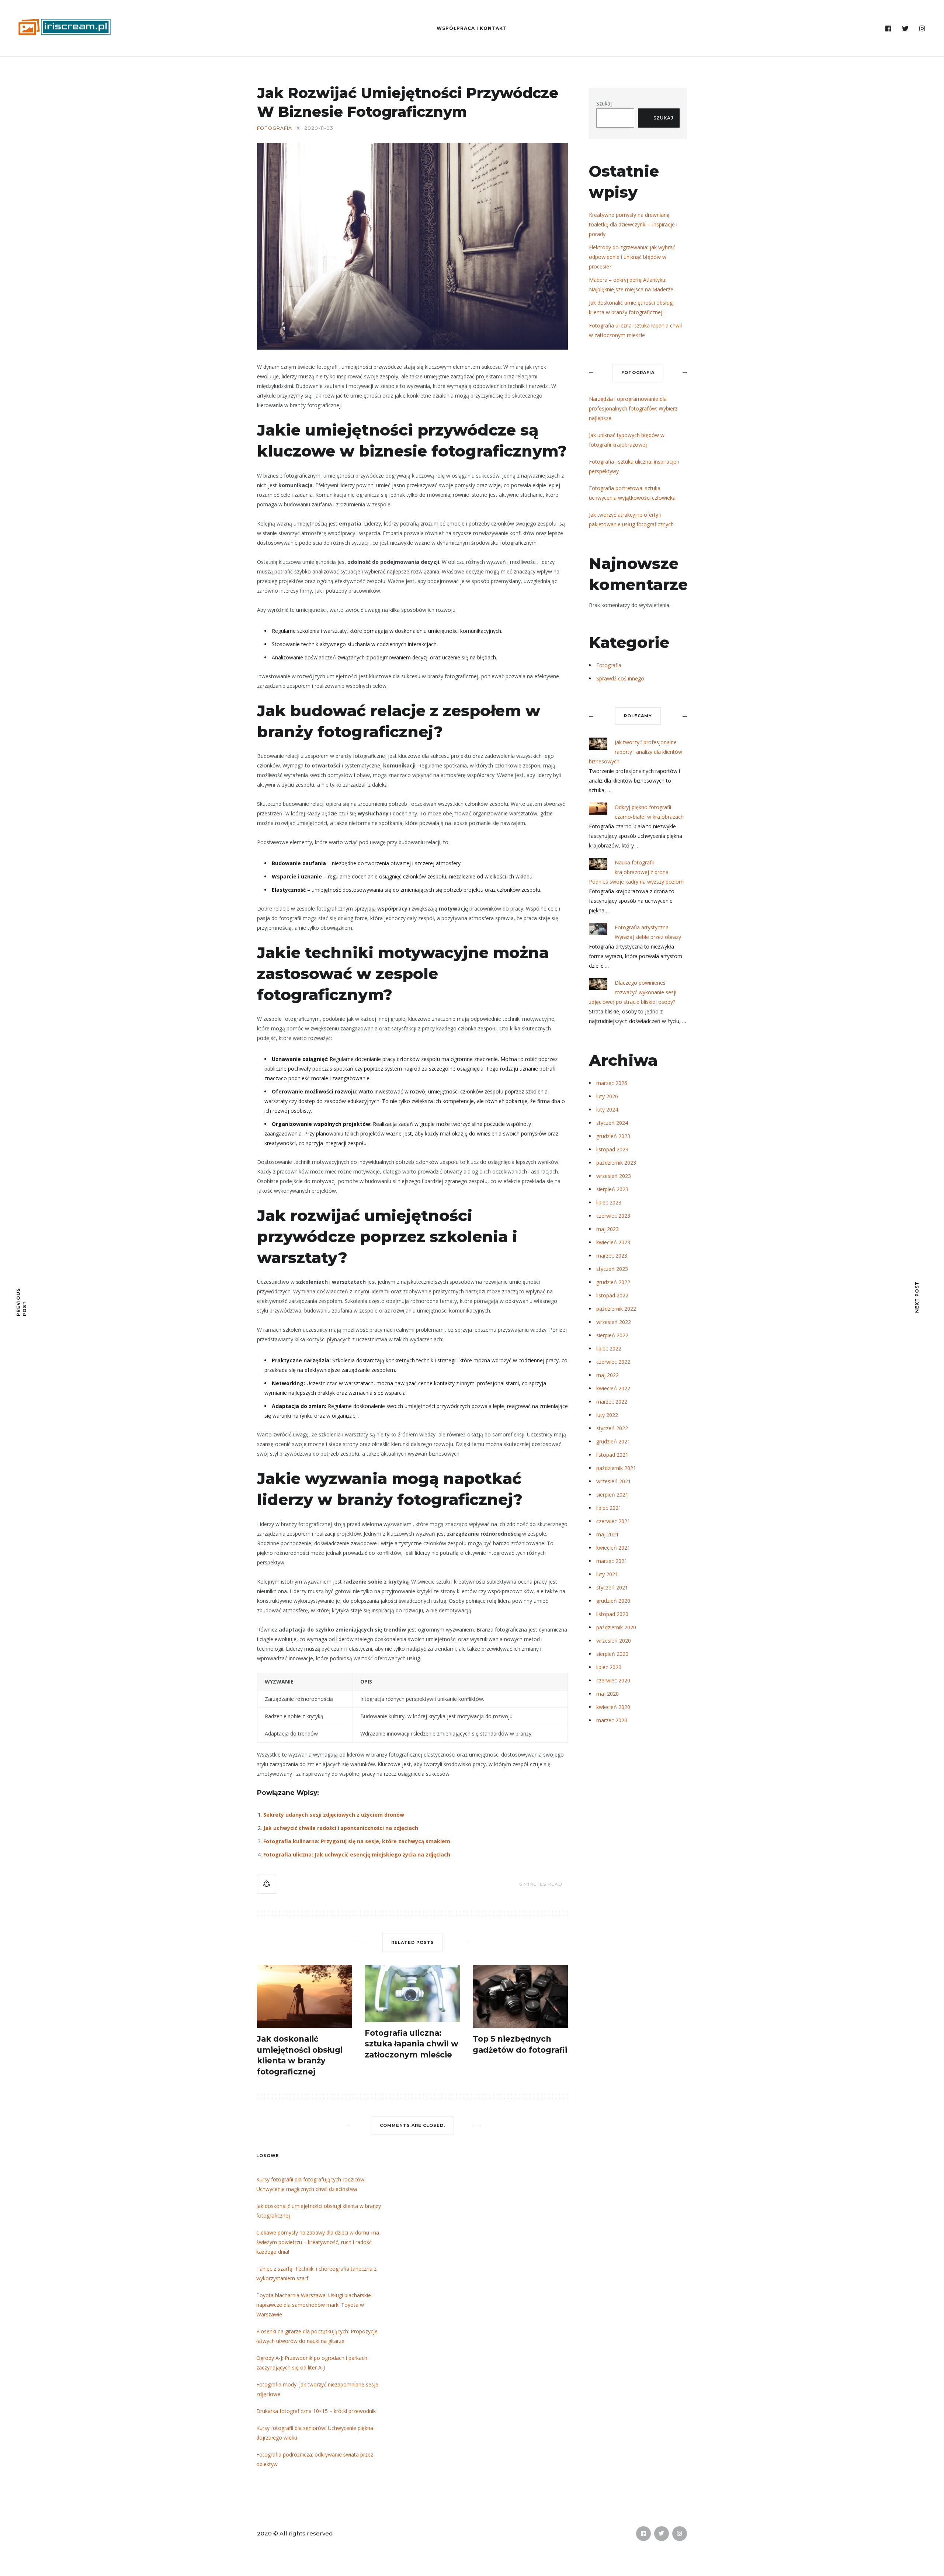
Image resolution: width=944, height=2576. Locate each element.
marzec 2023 (612, 1256)
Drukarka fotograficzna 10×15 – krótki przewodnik (316, 2411)
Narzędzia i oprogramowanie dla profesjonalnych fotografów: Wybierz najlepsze (633, 408)
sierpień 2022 (612, 1335)
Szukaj (604, 103)
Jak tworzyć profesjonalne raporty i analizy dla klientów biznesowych (636, 752)
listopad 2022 (612, 1295)
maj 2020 (608, 1694)
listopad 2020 (612, 1614)
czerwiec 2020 (613, 1680)
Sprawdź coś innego (620, 678)
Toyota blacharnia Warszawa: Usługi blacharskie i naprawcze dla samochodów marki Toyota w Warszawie (315, 2305)
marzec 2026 (612, 1083)
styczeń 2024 (612, 1123)
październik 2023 (616, 1163)
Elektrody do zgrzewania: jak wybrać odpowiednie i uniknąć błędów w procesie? (632, 257)
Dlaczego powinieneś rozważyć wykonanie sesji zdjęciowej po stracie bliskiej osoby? (633, 992)
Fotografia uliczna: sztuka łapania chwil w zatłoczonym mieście (412, 2044)
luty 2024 (607, 1110)
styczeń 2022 (612, 1428)
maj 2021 (608, 1534)
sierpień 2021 (612, 1495)
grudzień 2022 (613, 1282)
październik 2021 (616, 1468)
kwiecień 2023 (613, 1242)
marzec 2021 (612, 1561)
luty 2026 (607, 1096)
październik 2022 (616, 1309)
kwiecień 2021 (613, 1548)
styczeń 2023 (612, 1269)
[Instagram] (922, 29)
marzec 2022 (612, 1402)
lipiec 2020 (609, 1667)
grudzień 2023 (613, 1136)
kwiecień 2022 (613, 1388)
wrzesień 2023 (614, 1176)
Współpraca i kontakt (472, 28)
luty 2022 (607, 1415)
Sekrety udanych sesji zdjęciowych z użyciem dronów (334, 1815)
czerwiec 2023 (613, 1216)
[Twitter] (905, 29)
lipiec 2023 (609, 1202)
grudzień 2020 (613, 1601)
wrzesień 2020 (614, 1641)
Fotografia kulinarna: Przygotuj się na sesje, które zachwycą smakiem (357, 1841)
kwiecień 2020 (613, 1707)
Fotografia (275, 128)
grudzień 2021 (613, 1441)
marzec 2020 (612, 1720)
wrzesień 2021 (614, 1481)
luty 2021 (607, 1574)
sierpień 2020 (612, 1654)
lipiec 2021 (609, 1508)
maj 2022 (608, 1375)
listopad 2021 (612, 1455)
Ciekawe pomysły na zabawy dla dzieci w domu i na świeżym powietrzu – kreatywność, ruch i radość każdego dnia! (318, 2242)
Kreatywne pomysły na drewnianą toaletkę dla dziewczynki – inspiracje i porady (633, 224)
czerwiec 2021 (613, 1521)
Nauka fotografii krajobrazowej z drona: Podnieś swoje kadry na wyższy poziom (636, 872)
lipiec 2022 (609, 1348)
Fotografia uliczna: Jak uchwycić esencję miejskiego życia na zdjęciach (357, 1854)
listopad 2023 (612, 1149)
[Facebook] (889, 29)
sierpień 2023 (612, 1189)
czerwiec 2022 (613, 1362)
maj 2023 (608, 1229)
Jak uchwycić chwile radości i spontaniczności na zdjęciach (341, 1828)
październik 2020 (616, 1627)
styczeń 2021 (612, 1587)
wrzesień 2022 (614, 1322)
